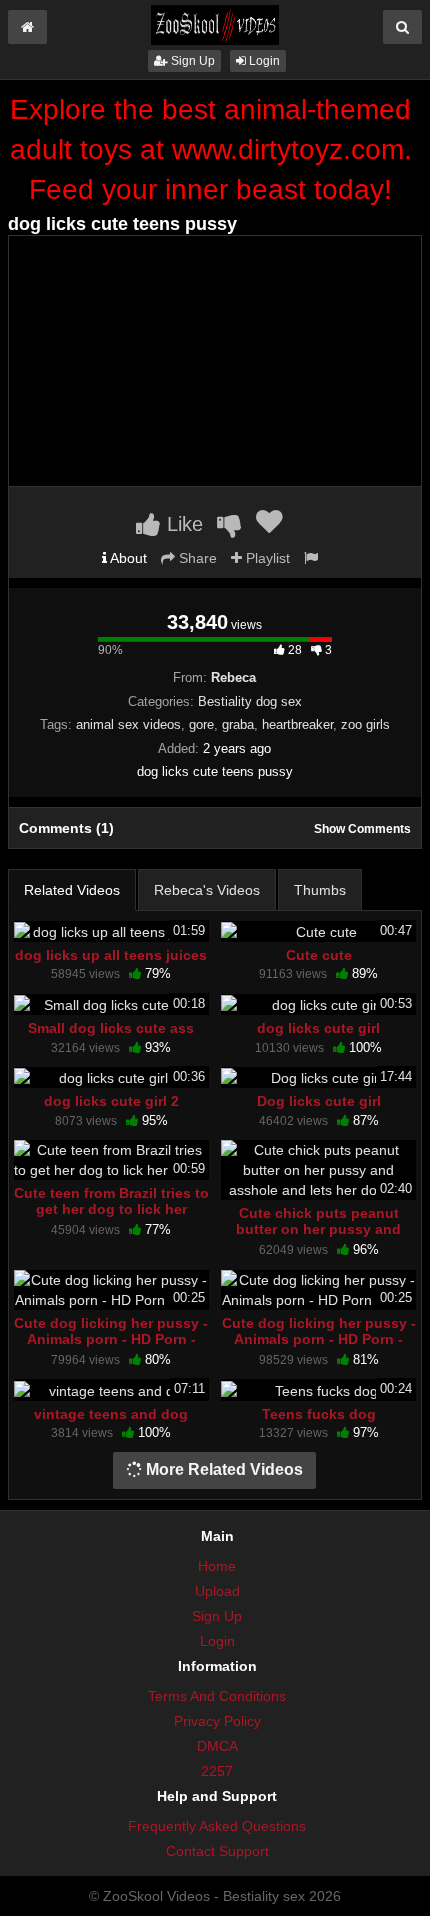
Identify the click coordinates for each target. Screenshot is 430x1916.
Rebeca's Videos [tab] (207, 890)
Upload (217, 1591)
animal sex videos (128, 724)
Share (196, 558)
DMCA (217, 1746)
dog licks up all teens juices (111, 955)
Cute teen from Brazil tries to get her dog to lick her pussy (111, 1209)
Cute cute (319, 955)
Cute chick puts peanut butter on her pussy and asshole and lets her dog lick (319, 1237)
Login (263, 61)
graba (238, 724)
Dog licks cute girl (319, 1101)
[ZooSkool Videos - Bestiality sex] (215, 24)
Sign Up (191, 61)
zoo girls (365, 724)
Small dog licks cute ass (111, 1028)
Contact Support (217, 1851)
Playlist (266, 558)
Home (217, 1566)
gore (201, 724)
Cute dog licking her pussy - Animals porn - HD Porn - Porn (111, 1339)
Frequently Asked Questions (217, 1826)
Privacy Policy (217, 1721)
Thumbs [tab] (320, 890)
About (127, 558)
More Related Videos (222, 1469)
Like (182, 524)
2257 (217, 1771)
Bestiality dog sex (250, 701)
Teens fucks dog (319, 1414)
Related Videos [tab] (72, 890)
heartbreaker (297, 724)
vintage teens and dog (111, 1414)
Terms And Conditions (217, 1696)
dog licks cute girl (318, 1028)
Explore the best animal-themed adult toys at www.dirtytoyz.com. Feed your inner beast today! (211, 149)
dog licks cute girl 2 (111, 1101)
